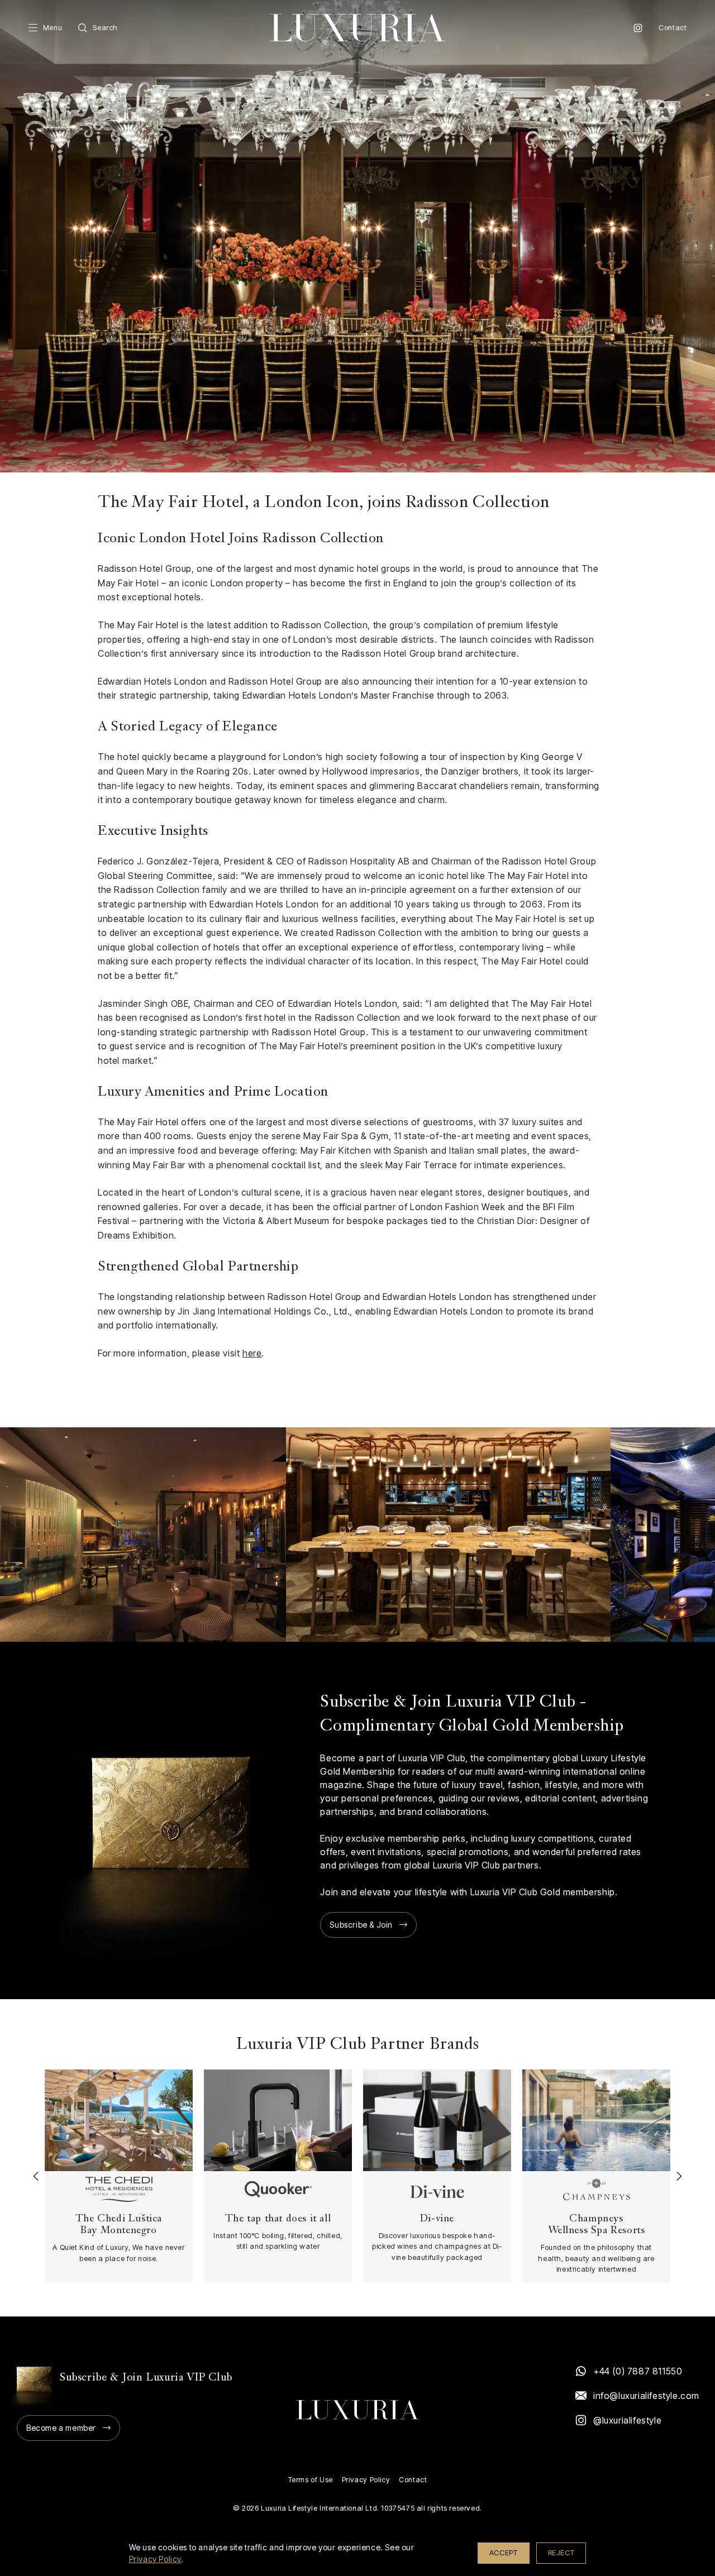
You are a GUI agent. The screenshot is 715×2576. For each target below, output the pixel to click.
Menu (53, 28)
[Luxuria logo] (357, 28)
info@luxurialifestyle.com (646, 2396)
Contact (673, 28)
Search (105, 28)
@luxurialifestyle (627, 2420)
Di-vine (437, 2219)
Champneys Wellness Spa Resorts (597, 2225)
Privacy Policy (366, 2480)
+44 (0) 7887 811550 (638, 2371)
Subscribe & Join (361, 1925)
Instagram (638, 28)
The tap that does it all (278, 2219)
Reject (561, 2553)
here (252, 1353)
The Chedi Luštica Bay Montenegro (119, 2225)
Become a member (61, 2428)
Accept (504, 2553)
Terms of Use (311, 2480)
